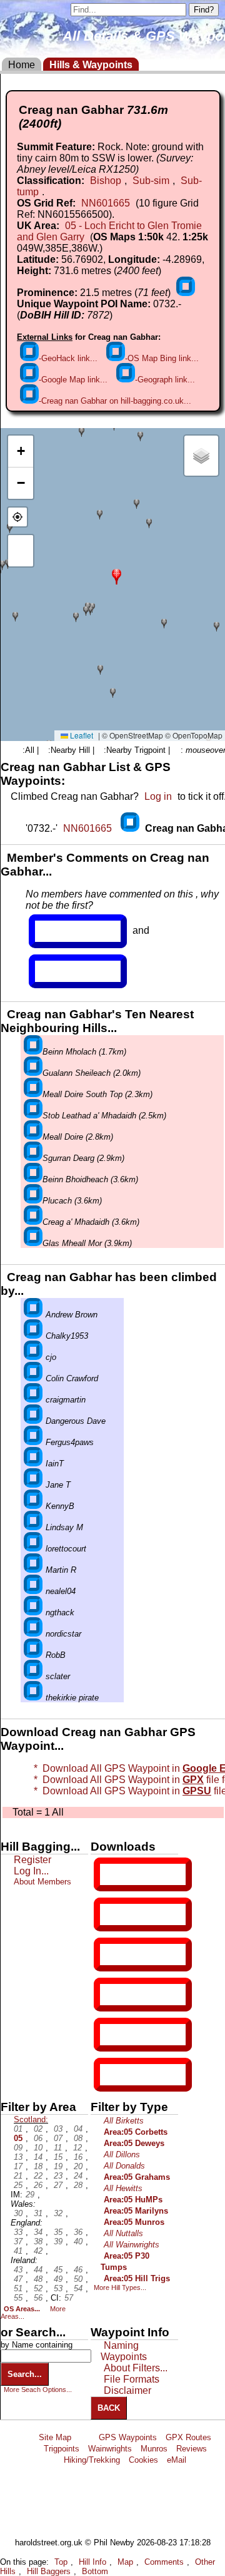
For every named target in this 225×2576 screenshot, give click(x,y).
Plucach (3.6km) (72, 1201)
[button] (117, 575)
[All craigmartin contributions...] (33, 1400)
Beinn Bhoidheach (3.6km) (90, 1179)
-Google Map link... (73, 380)
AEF (111, 2035)
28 (78, 2185)
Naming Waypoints (124, 2351)
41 (18, 2251)
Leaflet (81, 735)
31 (38, 2213)
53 (58, 2288)
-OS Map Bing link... (162, 358)
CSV (111, 2075)
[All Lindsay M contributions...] (33, 1527)
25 (18, 2185)
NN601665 (106, 203)
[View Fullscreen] (21, 551)
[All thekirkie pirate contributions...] (33, 1698)
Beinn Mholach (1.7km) (84, 1052)
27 (58, 2185)
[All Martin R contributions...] (33, 1570)
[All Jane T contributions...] (33, 1485)
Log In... (61, 971)
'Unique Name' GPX (140, 1914)
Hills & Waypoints (91, 65)
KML (111, 1995)
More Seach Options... (38, 2389)
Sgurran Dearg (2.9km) (83, 1158)
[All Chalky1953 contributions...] (33, 1336)
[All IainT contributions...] (33, 1464)
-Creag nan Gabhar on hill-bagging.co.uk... (115, 401)
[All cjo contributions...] (33, 1357)
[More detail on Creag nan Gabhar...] (131, 828)
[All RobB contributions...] (33, 1655)
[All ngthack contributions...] (33, 1613)
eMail (177, 2460)
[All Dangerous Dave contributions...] (33, 1421)
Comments (164, 2562)
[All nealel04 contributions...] (33, 1591)
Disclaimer (127, 2390)
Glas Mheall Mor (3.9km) (87, 1243)
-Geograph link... (165, 380)
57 (69, 2298)
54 (78, 2288)
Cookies (143, 2460)
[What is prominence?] (186, 293)
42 (38, 2251)
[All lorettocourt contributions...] (33, 1549)
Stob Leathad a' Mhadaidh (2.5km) (104, 1116)
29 (30, 2195)
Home (22, 65)
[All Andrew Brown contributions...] (33, 1315)
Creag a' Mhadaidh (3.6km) (91, 1222)
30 (18, 2213)
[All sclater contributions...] (33, 1676)
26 (38, 2185)
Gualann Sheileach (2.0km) (92, 1073)
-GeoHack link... (68, 358)
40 (78, 2241)
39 (58, 2241)
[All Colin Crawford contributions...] (33, 1378)
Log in (158, 796)
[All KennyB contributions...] (33, 1506)
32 (58, 2213)
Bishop (106, 181)
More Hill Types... (120, 2287)
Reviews (192, 2449)
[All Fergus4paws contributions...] (33, 1442)
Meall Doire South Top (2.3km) (97, 1094)
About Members (42, 1882)
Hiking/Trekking (92, 2460)
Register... (66, 931)
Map (125, 2562)
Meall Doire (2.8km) (78, 1137)
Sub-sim (151, 181)
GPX (111, 1874)
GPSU (113, 1955)
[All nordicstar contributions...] (33, 1634)
